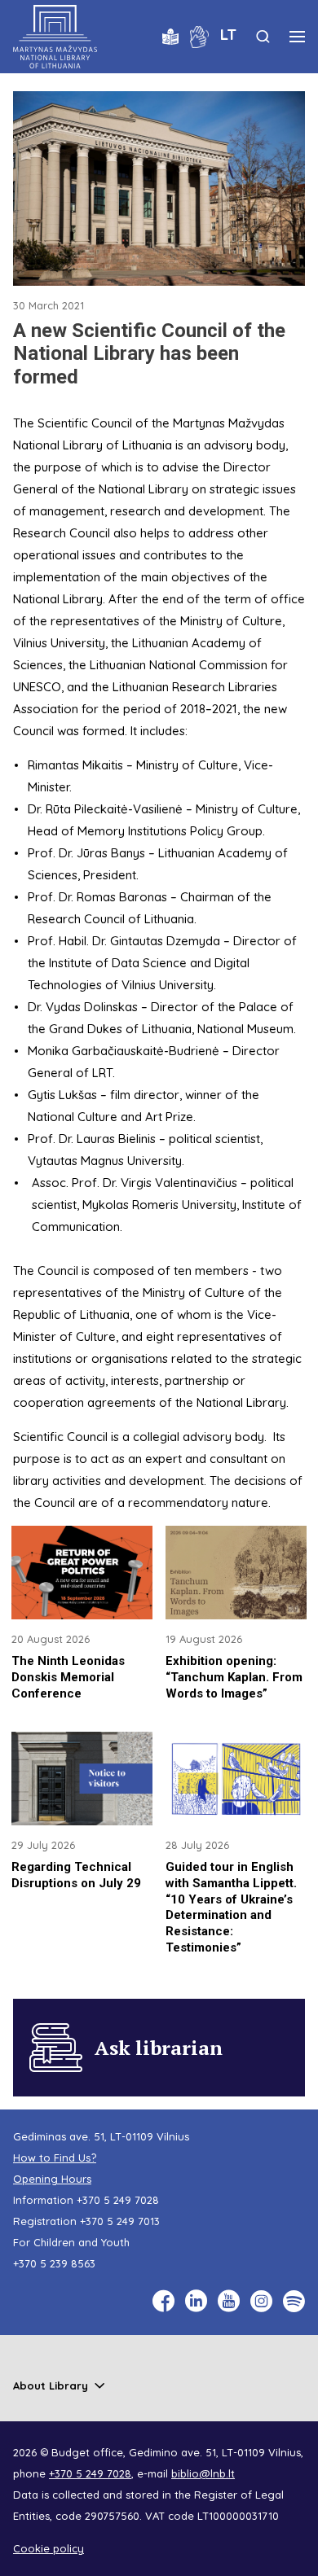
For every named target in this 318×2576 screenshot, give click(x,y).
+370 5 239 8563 (54, 2263)
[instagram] (261, 2301)
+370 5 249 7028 (118, 2200)
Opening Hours (52, 2179)
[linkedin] (196, 2301)
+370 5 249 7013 (120, 2221)
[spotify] (294, 2301)
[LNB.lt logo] (55, 37)
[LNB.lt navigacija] (297, 37)
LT (228, 34)
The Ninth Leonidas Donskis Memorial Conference (68, 1677)
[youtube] (229, 2301)
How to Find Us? (55, 2158)
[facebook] (163, 2301)
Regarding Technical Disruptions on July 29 (76, 1875)
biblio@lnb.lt (203, 2473)
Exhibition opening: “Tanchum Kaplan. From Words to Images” (234, 1677)
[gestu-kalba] (199, 35)
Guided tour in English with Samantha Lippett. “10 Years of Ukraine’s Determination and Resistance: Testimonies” (231, 1907)
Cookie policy (49, 2548)
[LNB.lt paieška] (263, 36)
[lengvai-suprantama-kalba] (170, 35)
